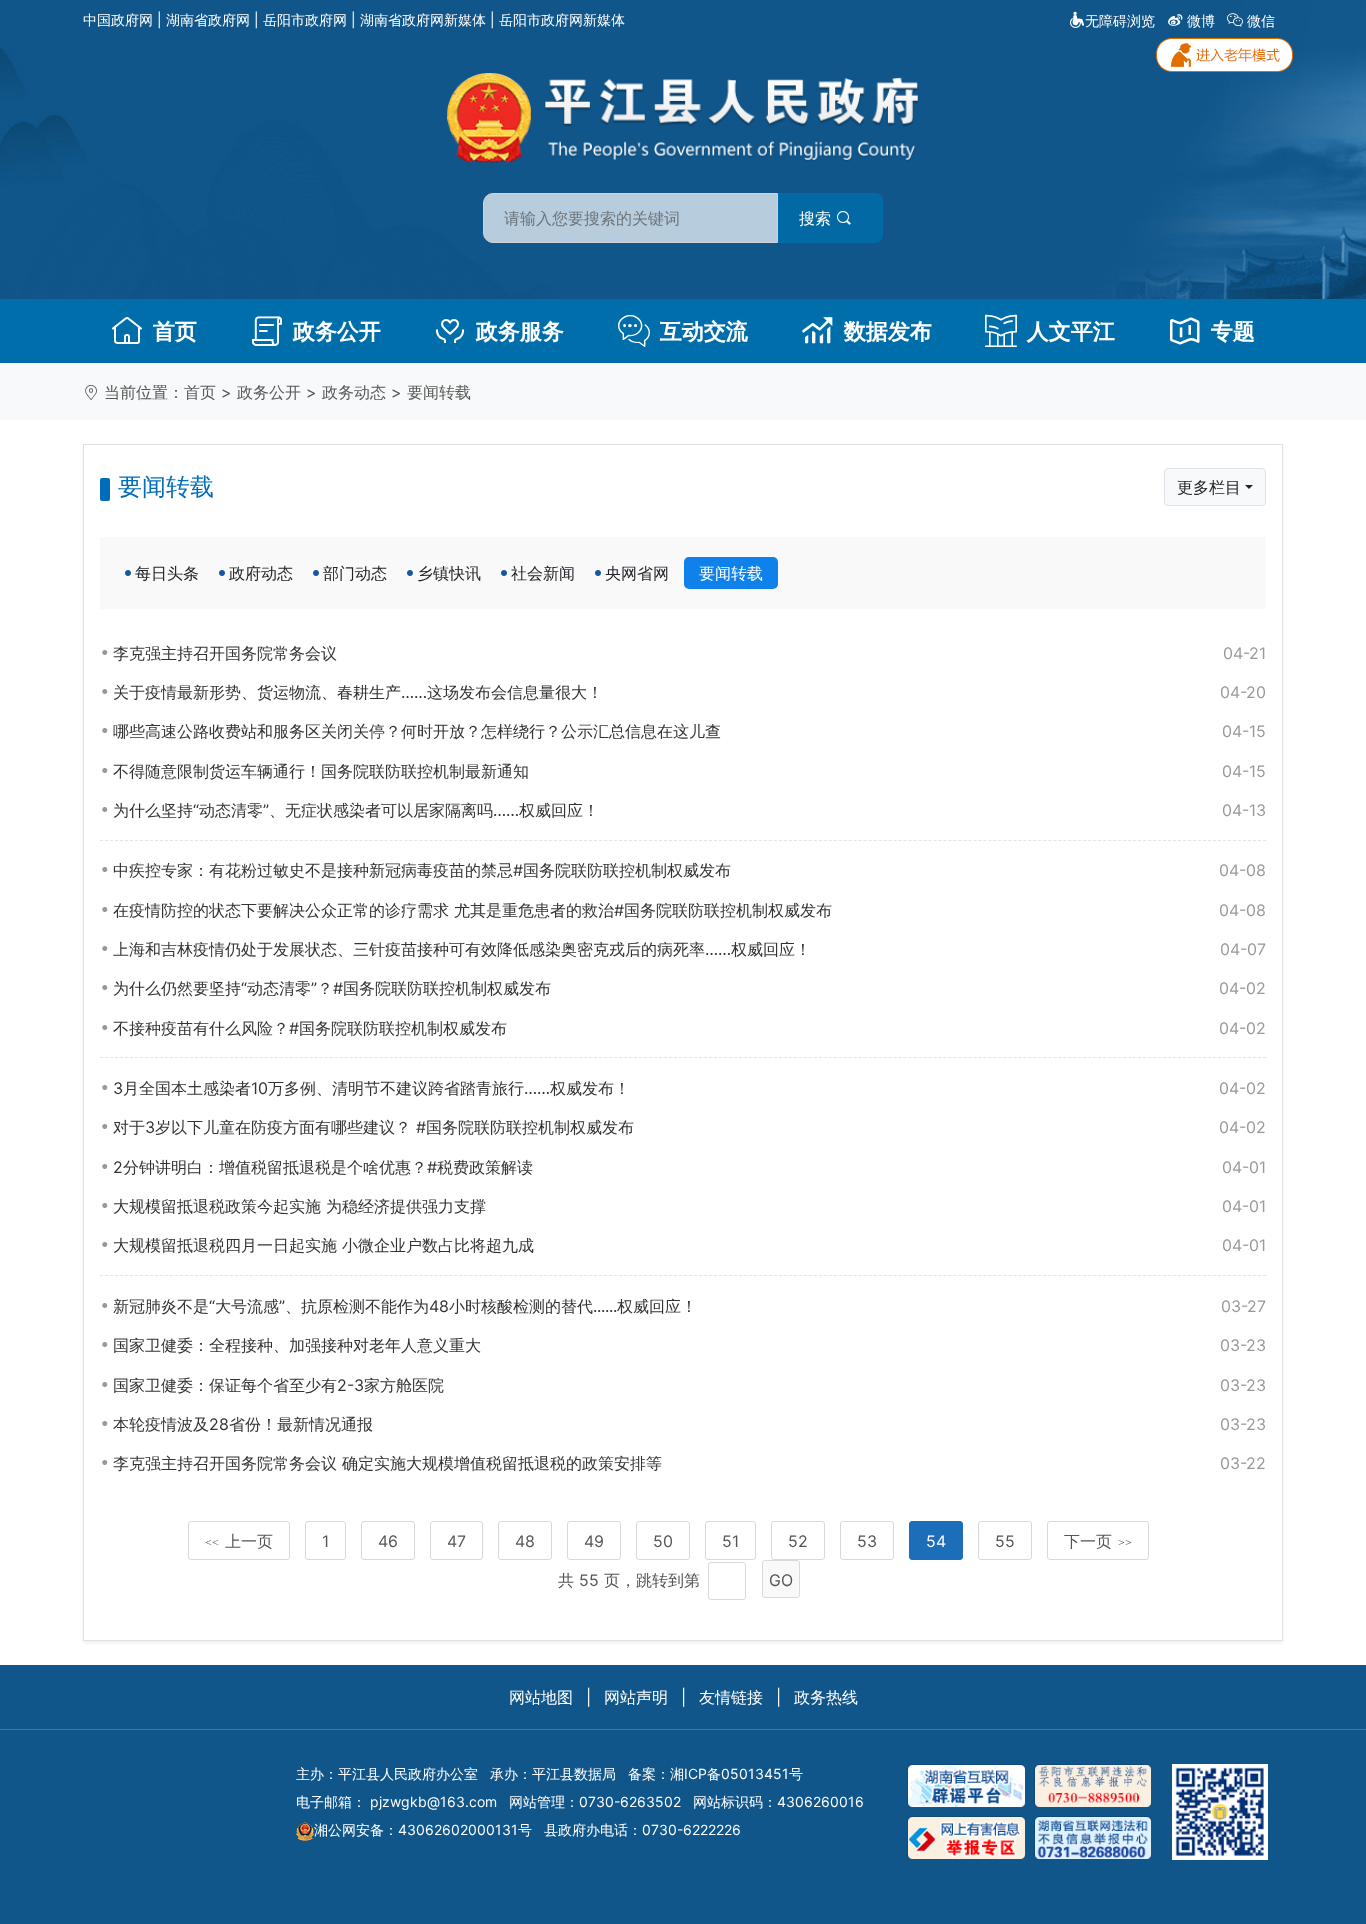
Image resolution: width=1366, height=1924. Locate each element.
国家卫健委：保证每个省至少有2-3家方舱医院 (689, 1385)
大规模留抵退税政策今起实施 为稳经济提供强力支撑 (689, 1206)
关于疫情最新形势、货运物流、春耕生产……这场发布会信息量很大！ (689, 692)
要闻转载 (439, 392)
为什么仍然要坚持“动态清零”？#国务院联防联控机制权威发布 (689, 988)
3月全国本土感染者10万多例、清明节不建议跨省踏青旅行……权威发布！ (689, 1088)
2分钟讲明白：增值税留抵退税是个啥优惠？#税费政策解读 (689, 1167)
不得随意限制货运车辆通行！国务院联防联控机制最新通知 (689, 771)
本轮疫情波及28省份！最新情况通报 (689, 1424)
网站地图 (541, 1697)
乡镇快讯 (449, 573)
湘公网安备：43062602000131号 (423, 1829)
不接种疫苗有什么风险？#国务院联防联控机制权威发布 (689, 1028)
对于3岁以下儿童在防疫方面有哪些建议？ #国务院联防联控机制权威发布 (689, 1127)
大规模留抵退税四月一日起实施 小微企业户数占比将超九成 (689, 1245)
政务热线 (826, 1697)
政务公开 (337, 331)
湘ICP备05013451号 (736, 1773)
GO (781, 1580)
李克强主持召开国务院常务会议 (689, 653)
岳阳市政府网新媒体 (562, 19)
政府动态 (261, 573)
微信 (1261, 20)
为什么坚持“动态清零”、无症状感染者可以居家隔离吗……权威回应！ (689, 810)
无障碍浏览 (1120, 20)
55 (1005, 1541)
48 (525, 1541)
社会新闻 (543, 573)
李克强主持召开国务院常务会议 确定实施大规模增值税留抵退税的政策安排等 (689, 1463)
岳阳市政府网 (305, 19)
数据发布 (888, 331)
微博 (1201, 20)
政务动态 (354, 392)
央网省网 (637, 573)
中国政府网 (118, 19)
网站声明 (636, 1697)
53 (867, 1541)
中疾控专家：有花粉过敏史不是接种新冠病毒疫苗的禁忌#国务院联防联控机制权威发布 (689, 870)
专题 (1233, 331)
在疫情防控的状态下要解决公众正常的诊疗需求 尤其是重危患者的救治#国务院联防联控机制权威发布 (689, 910)
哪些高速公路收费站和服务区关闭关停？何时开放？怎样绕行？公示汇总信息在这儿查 (689, 731)
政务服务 (520, 331)
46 (388, 1541)
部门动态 (355, 573)
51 (730, 1541)
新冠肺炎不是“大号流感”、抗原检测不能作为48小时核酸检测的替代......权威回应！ (689, 1306)
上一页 (239, 1541)
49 (594, 1541)
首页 (175, 331)
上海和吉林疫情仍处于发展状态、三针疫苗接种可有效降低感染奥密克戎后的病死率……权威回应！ (689, 949)
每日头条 (167, 573)
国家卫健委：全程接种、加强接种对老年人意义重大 (689, 1345)
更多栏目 (1209, 487)
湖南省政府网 (208, 19)
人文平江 (1071, 331)
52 (798, 1541)
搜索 (817, 218)
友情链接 (731, 1697)
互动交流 (704, 331)
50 (663, 1541)
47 (456, 1541)
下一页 (1098, 1541)
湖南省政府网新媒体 (423, 19)
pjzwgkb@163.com (433, 1801)
